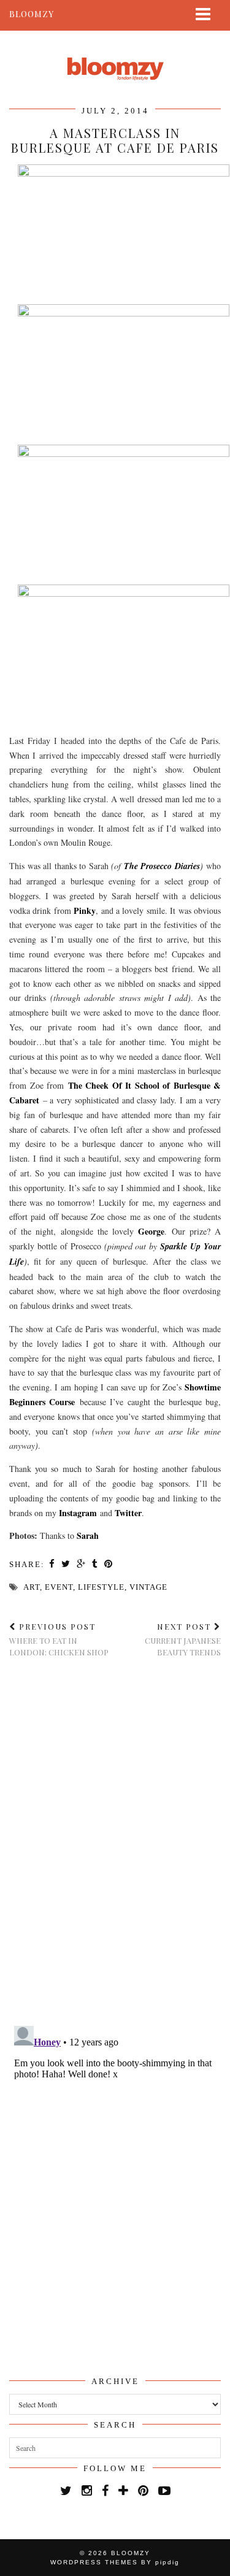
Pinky (85, 910)
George (151, 1231)
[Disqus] (115, 1842)
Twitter (128, 1513)
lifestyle (101, 1587)
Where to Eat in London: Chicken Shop (59, 1639)
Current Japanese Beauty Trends (183, 1639)
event (59, 1587)
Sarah (88, 1535)
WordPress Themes (94, 2562)
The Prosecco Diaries (162, 866)
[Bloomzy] (115, 57)
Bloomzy (32, 14)
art (32, 1587)
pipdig (167, 2562)
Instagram (78, 1513)
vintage (148, 1587)
